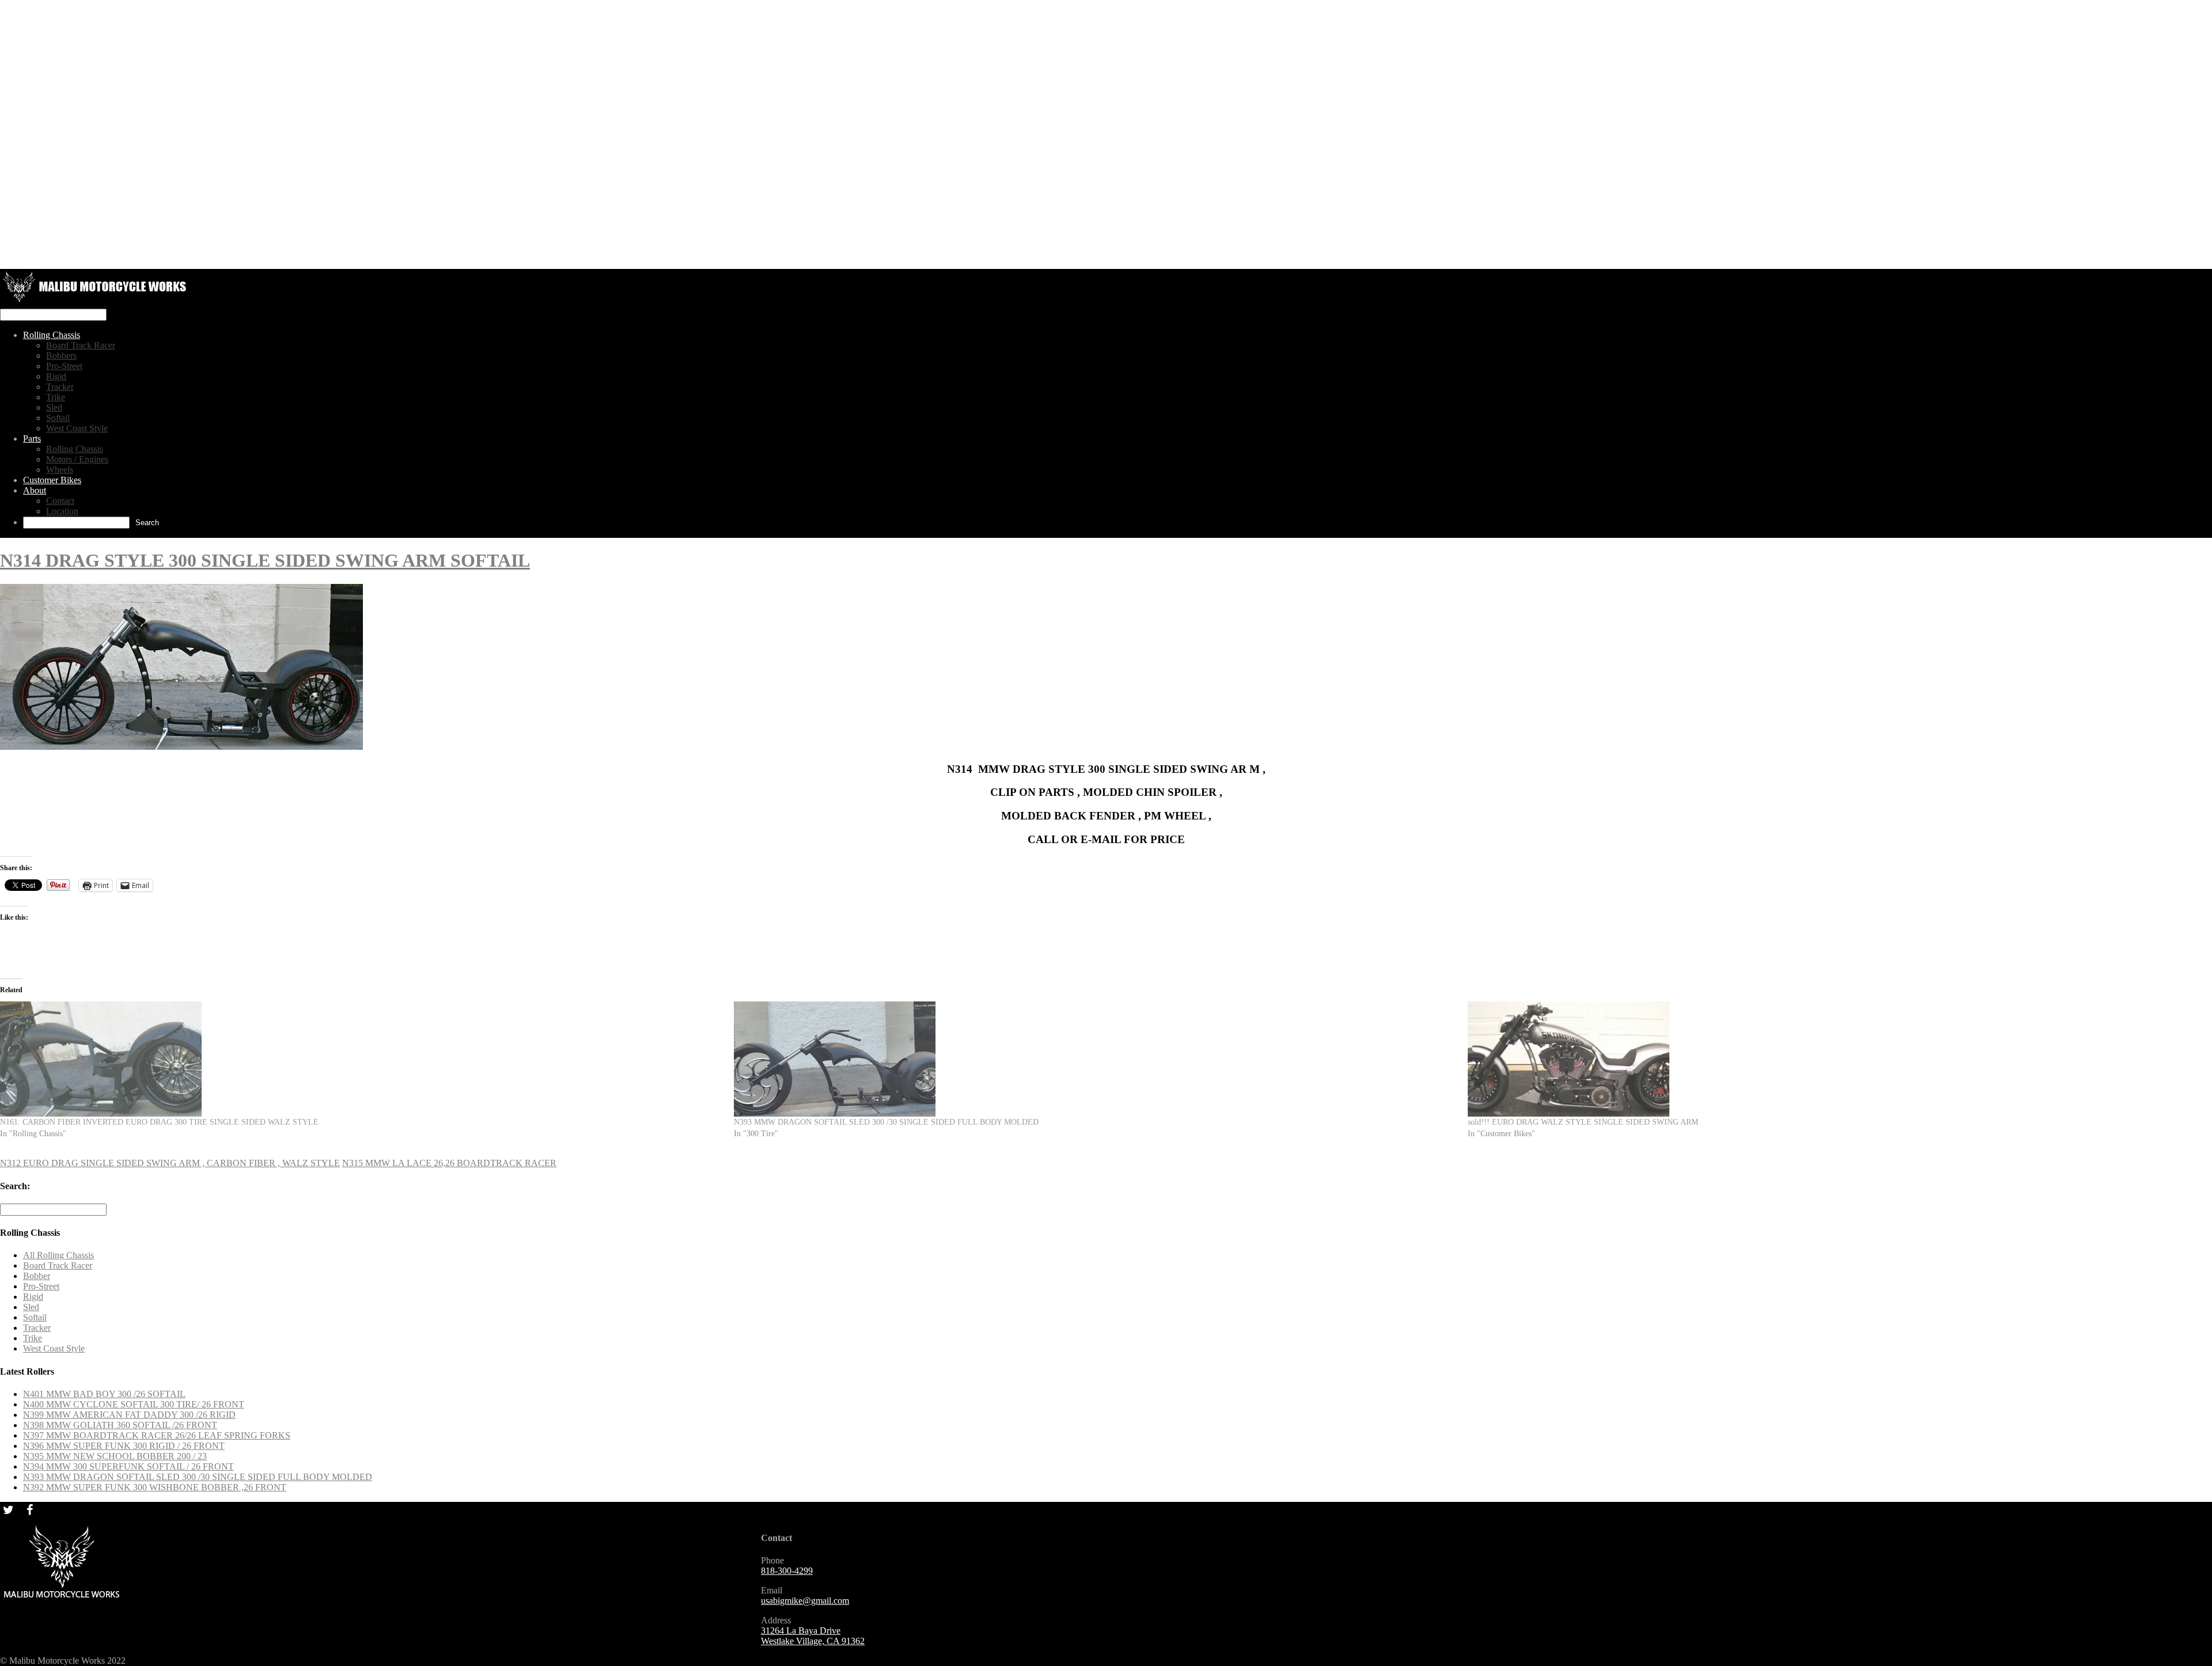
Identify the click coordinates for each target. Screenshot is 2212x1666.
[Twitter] (8, 1509)
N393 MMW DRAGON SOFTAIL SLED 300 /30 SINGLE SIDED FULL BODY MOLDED (886, 1122)
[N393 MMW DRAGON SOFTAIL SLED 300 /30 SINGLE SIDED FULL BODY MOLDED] (1095, 1059)
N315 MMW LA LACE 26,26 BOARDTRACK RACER (449, 1163)
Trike (56, 397)
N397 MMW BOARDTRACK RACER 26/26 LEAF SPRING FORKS (157, 1435)
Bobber (37, 1276)
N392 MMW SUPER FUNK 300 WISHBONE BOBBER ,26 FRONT (155, 1487)
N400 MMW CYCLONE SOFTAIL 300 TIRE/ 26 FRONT (134, 1404)
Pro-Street (64, 366)
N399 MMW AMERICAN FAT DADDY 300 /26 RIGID (129, 1415)
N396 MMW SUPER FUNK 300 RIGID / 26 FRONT (124, 1446)
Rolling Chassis (52, 335)
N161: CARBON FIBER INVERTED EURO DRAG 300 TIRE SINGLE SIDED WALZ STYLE (159, 1122)
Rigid (56, 376)
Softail (58, 418)
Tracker (60, 387)
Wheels (60, 470)
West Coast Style (77, 428)
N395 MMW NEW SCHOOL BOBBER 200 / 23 (115, 1456)
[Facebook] (29, 1509)
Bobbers (61, 356)
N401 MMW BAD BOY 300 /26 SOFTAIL (104, 1394)
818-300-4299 (787, 1571)
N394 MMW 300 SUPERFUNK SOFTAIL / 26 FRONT (128, 1466)
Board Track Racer (81, 345)
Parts (32, 439)
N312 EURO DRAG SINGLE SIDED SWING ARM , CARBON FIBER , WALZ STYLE (170, 1163)
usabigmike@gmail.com (805, 1601)
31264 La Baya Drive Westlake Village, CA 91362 (813, 1636)
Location (62, 511)
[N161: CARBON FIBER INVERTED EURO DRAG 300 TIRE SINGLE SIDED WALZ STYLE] (361, 1059)
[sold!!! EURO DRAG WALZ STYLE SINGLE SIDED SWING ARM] (1829, 1059)
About (35, 490)
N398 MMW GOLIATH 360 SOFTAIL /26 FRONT (120, 1425)
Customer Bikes (52, 480)
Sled (54, 407)
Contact (60, 501)
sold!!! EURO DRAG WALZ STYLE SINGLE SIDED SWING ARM (1583, 1122)
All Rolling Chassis (58, 1255)
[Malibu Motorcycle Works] (96, 303)
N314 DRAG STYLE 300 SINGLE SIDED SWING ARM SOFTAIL (265, 560)
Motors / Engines (77, 459)
